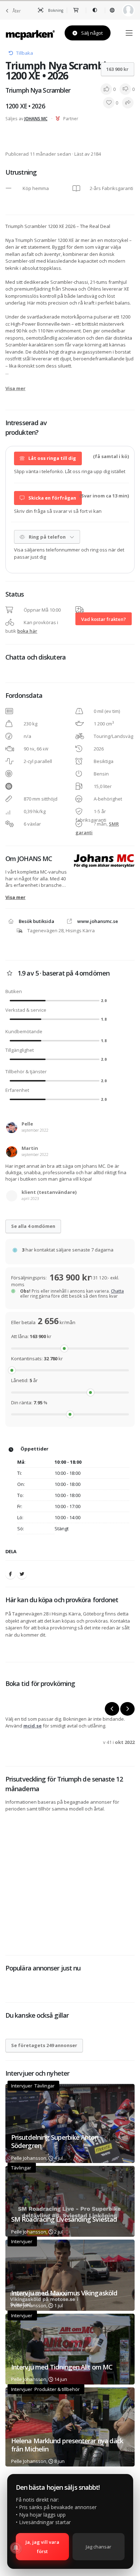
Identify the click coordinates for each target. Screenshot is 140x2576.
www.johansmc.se (98, 921)
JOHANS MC (36, 118)
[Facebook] (10, 1574)
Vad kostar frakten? (104, 619)
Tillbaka (25, 53)
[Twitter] (22, 1574)
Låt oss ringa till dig (52, 458)
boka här (27, 631)
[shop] (76, 10)
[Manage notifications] (16, 2548)
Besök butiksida (36, 921)
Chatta (117, 1291)
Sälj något (91, 33)
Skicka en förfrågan (52, 498)
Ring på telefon (47, 537)
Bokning (55, 10)
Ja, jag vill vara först (42, 2547)
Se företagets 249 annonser (44, 2045)
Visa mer (15, 388)
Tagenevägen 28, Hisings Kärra (61, 930)
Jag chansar (99, 2547)
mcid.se (32, 1726)
